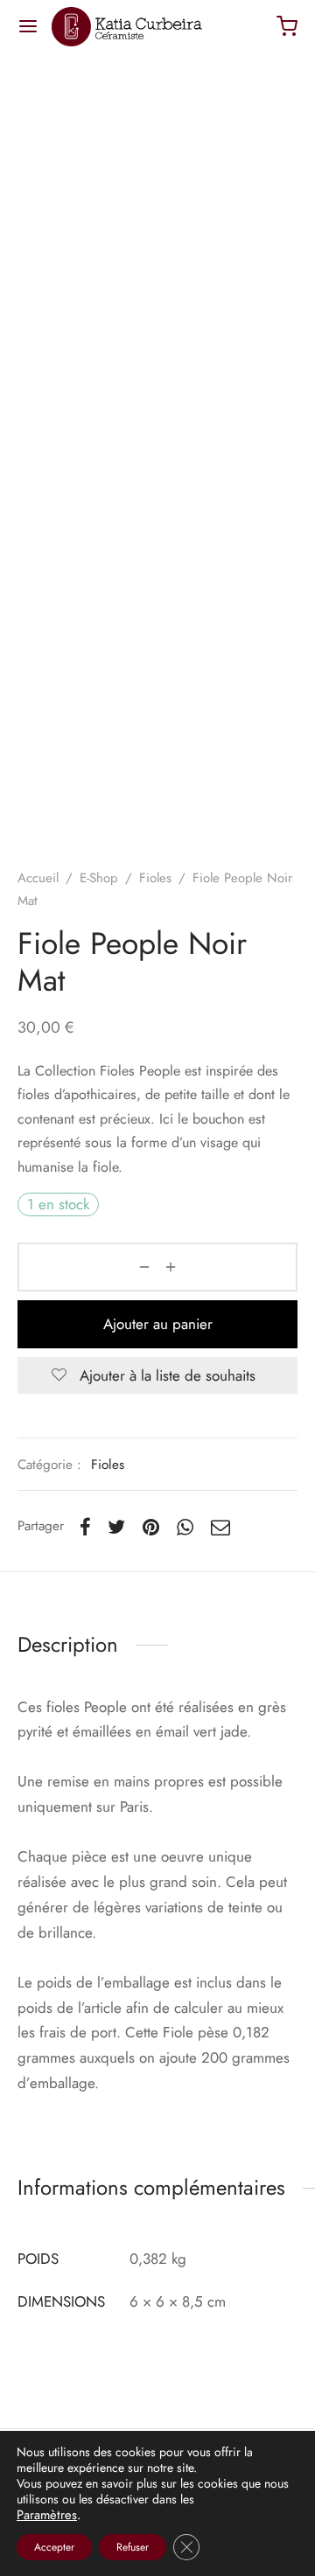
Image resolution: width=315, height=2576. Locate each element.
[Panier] (287, 26)
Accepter (54, 2547)
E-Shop (99, 878)
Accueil (38, 878)
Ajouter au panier (158, 1324)
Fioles (155, 878)
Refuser (133, 2547)
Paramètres (47, 2515)
